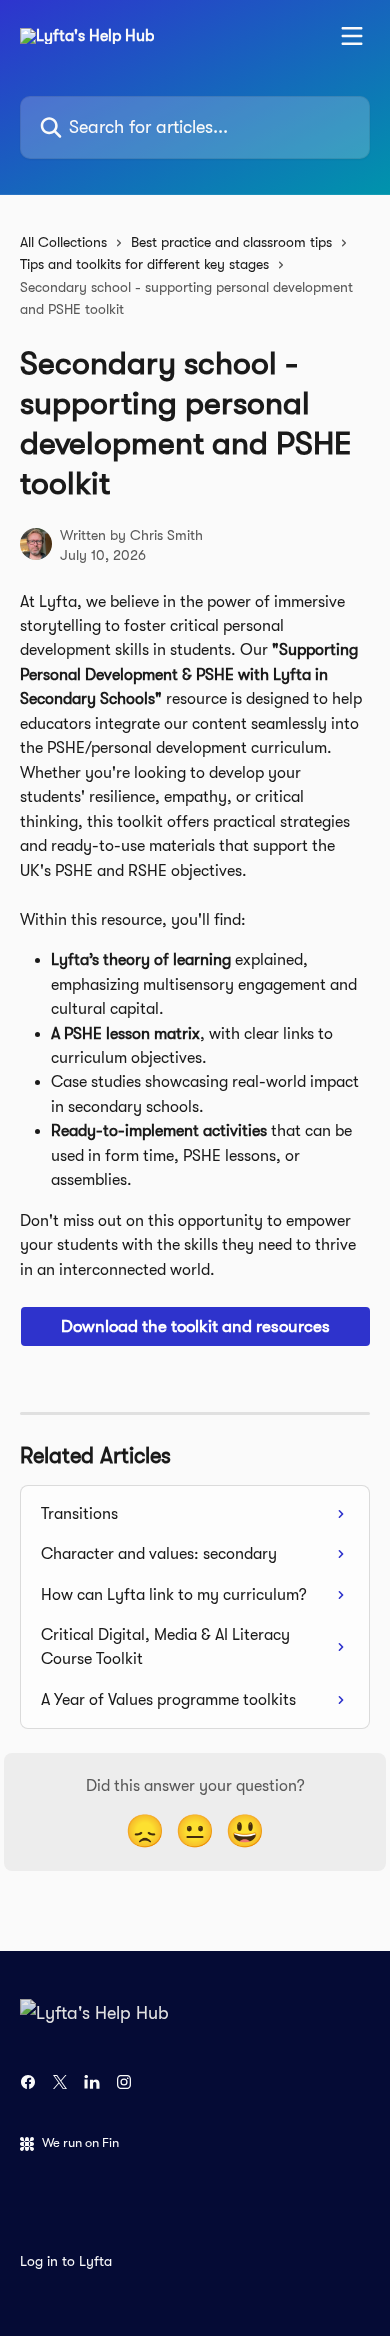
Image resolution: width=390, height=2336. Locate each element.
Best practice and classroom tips (231, 242)
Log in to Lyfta (66, 2261)
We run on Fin (80, 2142)
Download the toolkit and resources (195, 1326)
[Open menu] (352, 36)
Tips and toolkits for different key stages (144, 264)
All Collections (63, 242)
